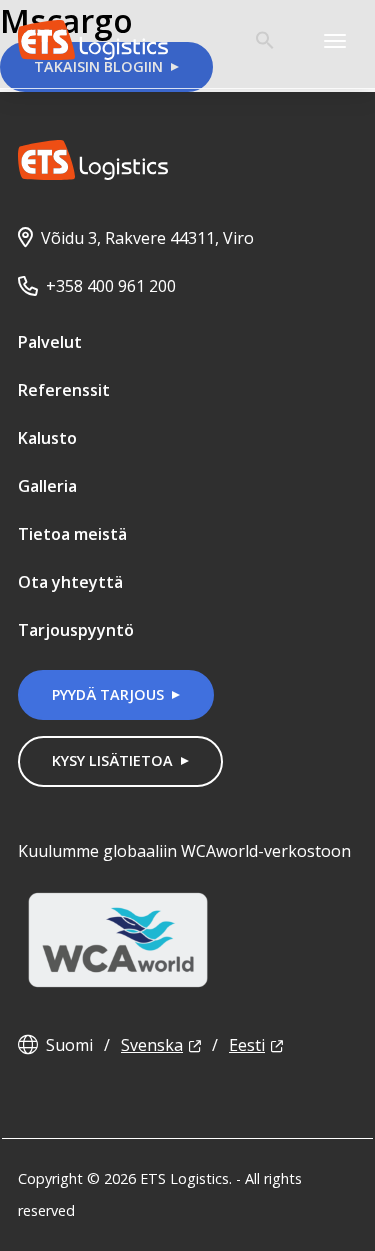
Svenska (152, 1045)
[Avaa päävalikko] (335, 40)
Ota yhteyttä (70, 582)
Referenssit (64, 390)
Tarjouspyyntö (76, 630)
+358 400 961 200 (111, 286)
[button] (265, 44)
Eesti (247, 1045)
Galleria (47, 486)
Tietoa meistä (72, 534)
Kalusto (47, 438)
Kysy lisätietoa (112, 760)
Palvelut (50, 342)
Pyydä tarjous (108, 694)
